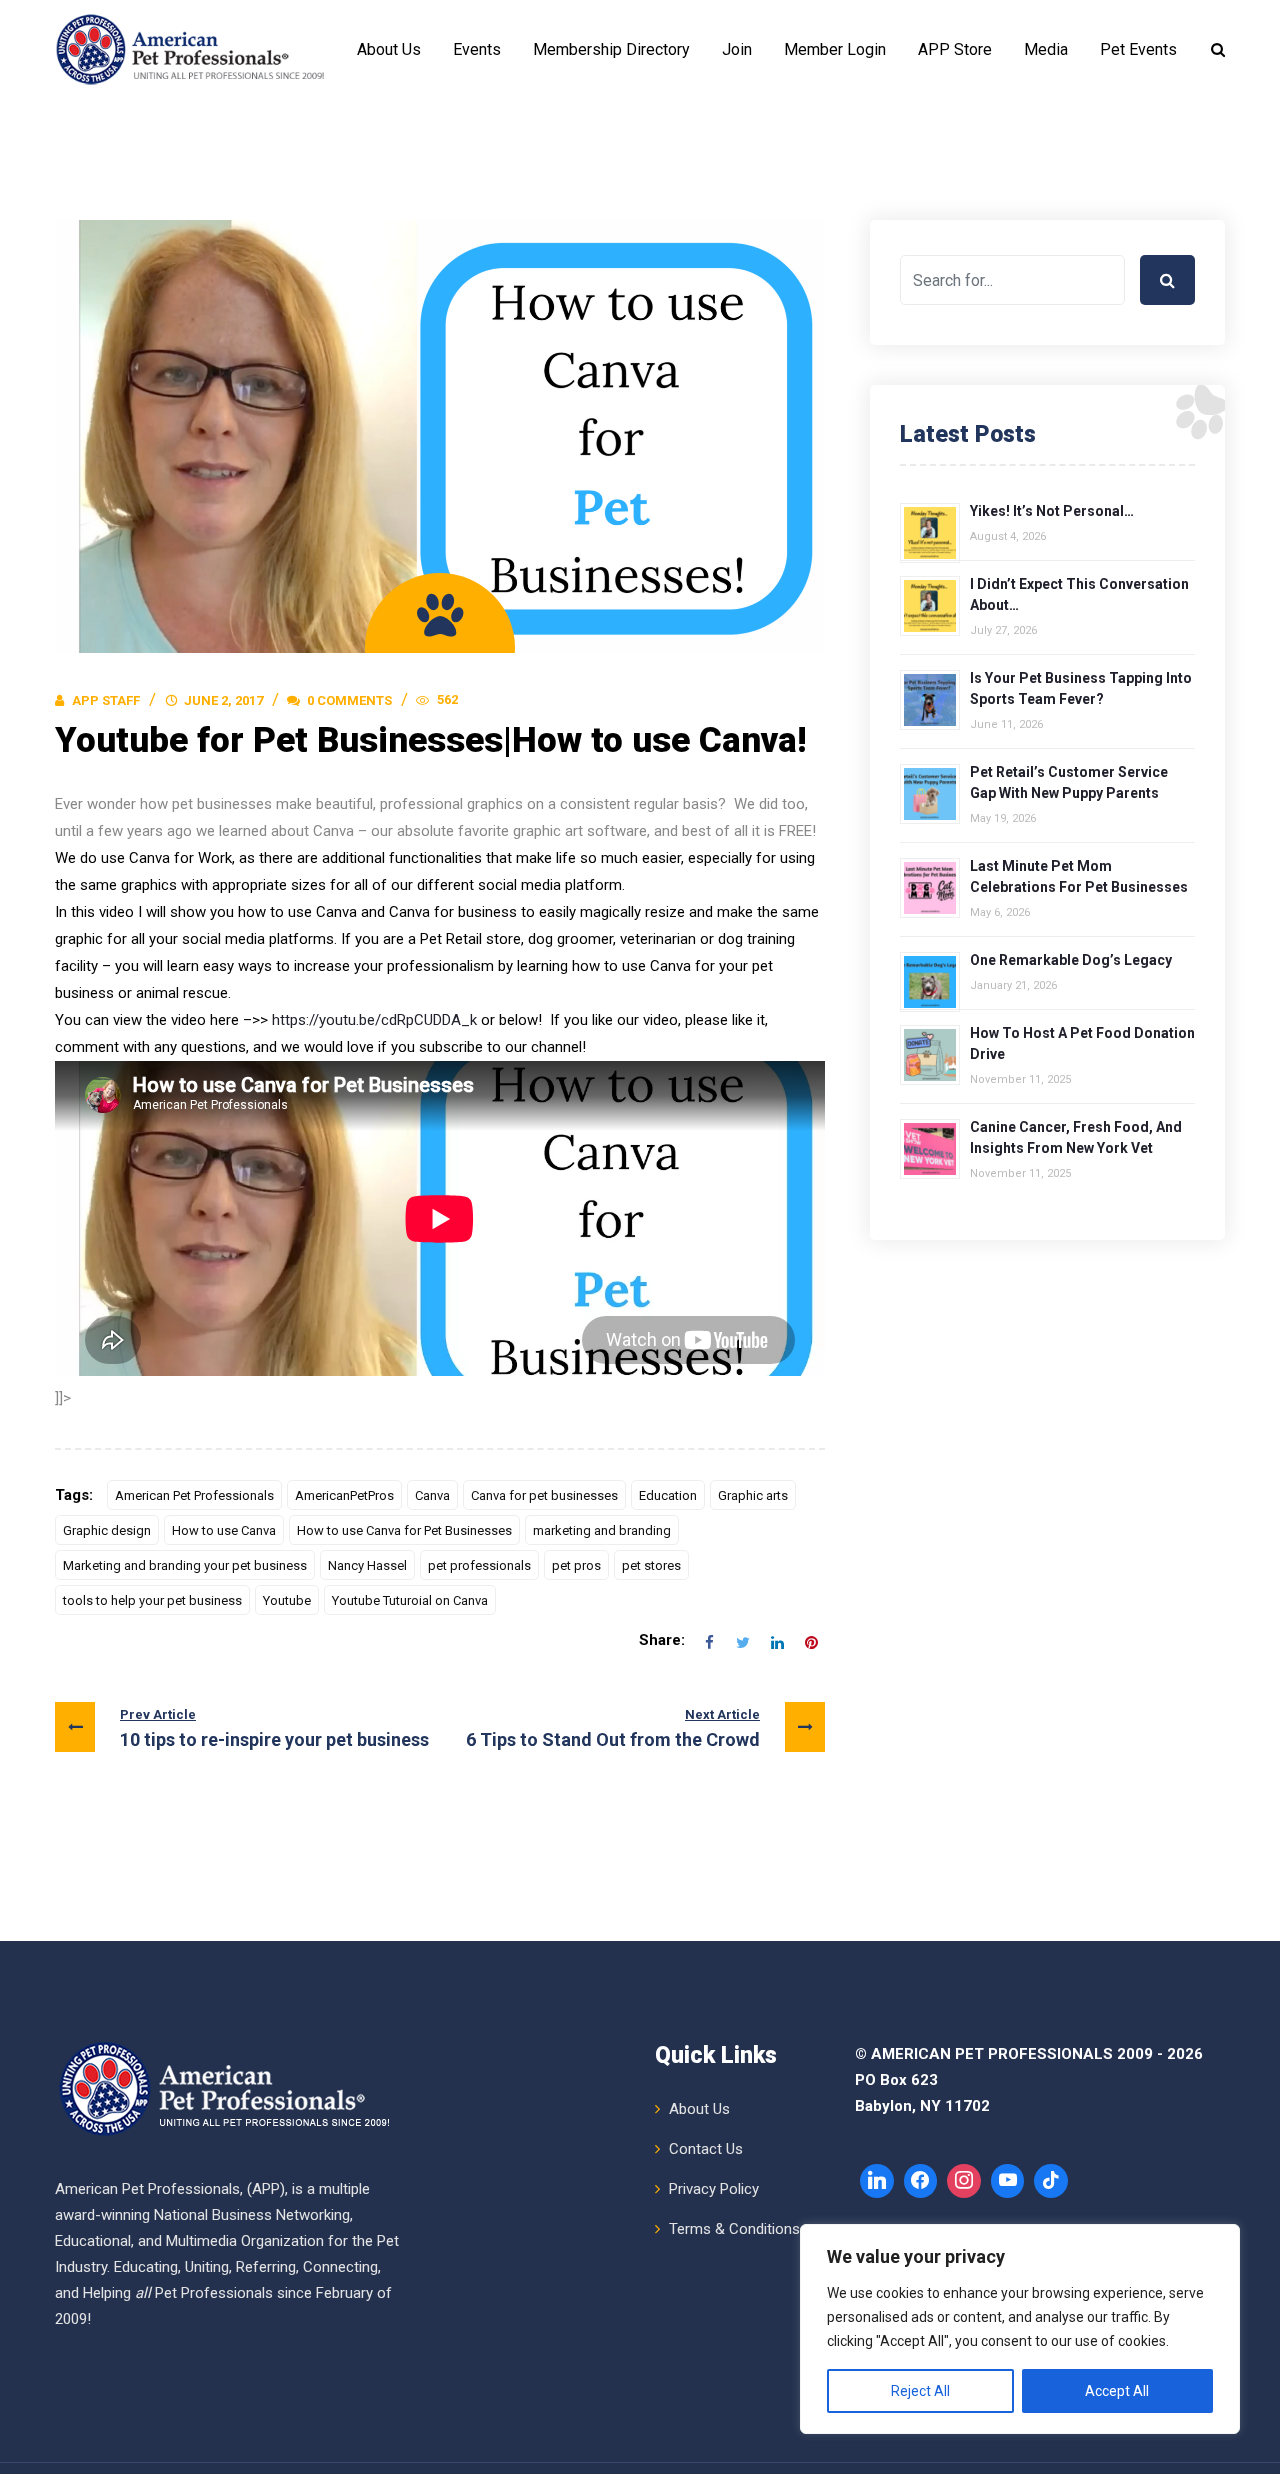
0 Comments (348, 700)
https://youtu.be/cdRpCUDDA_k (374, 1020)
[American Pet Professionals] (193, 50)
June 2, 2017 (223, 700)
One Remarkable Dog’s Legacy (1071, 960)
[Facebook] (921, 2181)
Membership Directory (611, 49)
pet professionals (479, 1565)
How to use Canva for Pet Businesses (404, 1530)
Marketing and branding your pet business (185, 1565)
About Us (389, 49)
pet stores (651, 1565)
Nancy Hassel (367, 1565)
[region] (1020, 2329)
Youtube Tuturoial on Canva (410, 1600)
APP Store (955, 49)
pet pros (576, 1565)
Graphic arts (753, 1495)
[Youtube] (1008, 2181)
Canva (432, 1495)
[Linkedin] (877, 2181)
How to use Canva (224, 1530)
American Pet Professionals (194, 1495)
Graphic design (107, 1530)
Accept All (1117, 2391)
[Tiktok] (1051, 2181)
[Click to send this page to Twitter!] (743, 1641)
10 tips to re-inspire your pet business (274, 1728)
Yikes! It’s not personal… (1052, 511)
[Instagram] (964, 2181)
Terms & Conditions (734, 2229)
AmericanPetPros (344, 1495)
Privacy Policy (714, 2189)
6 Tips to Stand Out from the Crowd (613, 1728)
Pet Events (1138, 49)
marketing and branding (602, 1530)
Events (477, 49)
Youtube (287, 1600)
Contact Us (706, 2149)
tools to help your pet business (152, 1600)
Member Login (835, 49)
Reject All (920, 2391)
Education (668, 1495)
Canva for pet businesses (544, 1495)
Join (737, 49)
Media (1046, 49)
